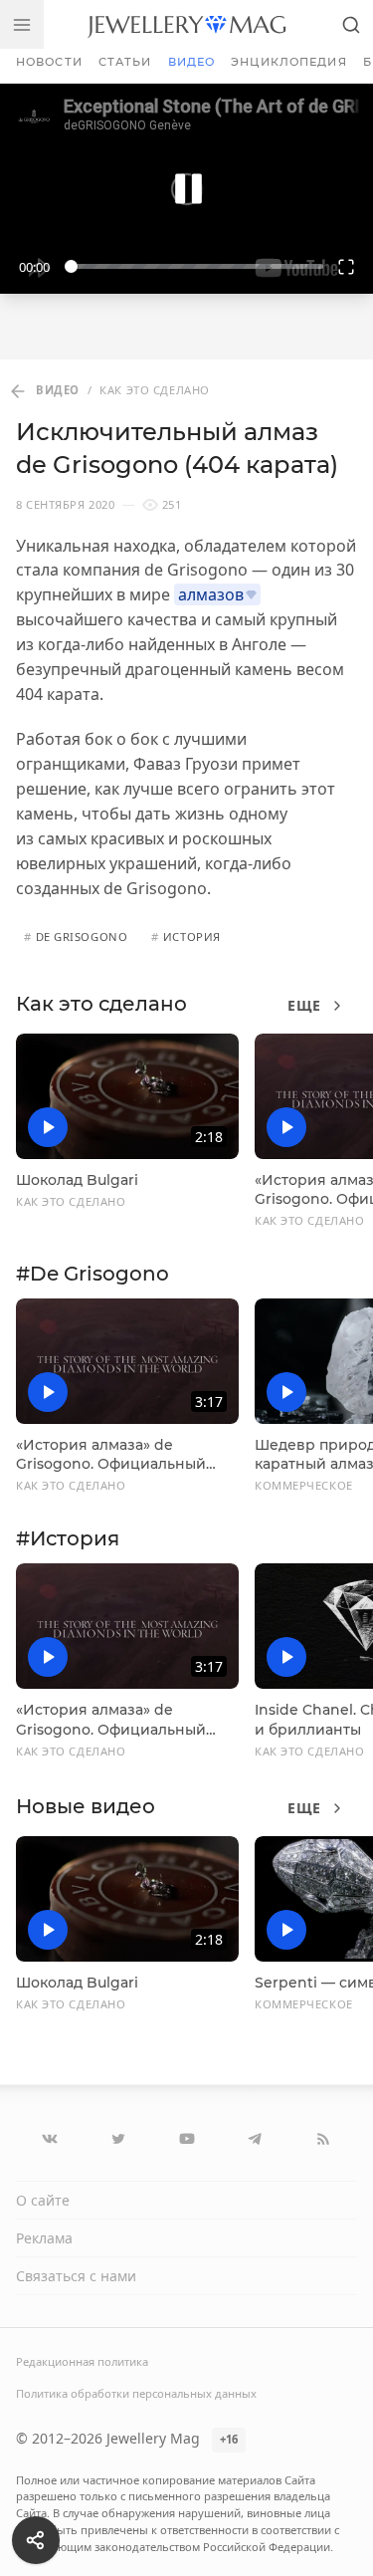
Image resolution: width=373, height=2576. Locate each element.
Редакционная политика (82, 2361)
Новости (49, 62)
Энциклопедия (288, 62)
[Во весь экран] (347, 266)
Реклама (44, 2238)
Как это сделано (101, 1004)
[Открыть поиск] (351, 24)
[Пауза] (186, 189)
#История (68, 1538)
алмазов (211, 594)
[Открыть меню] (22, 24)
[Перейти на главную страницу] (186, 24)
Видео (192, 62)
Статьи (125, 62)
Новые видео (86, 1806)
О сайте (43, 2200)
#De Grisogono (93, 1274)
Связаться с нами (76, 2276)
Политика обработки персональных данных (136, 2393)
